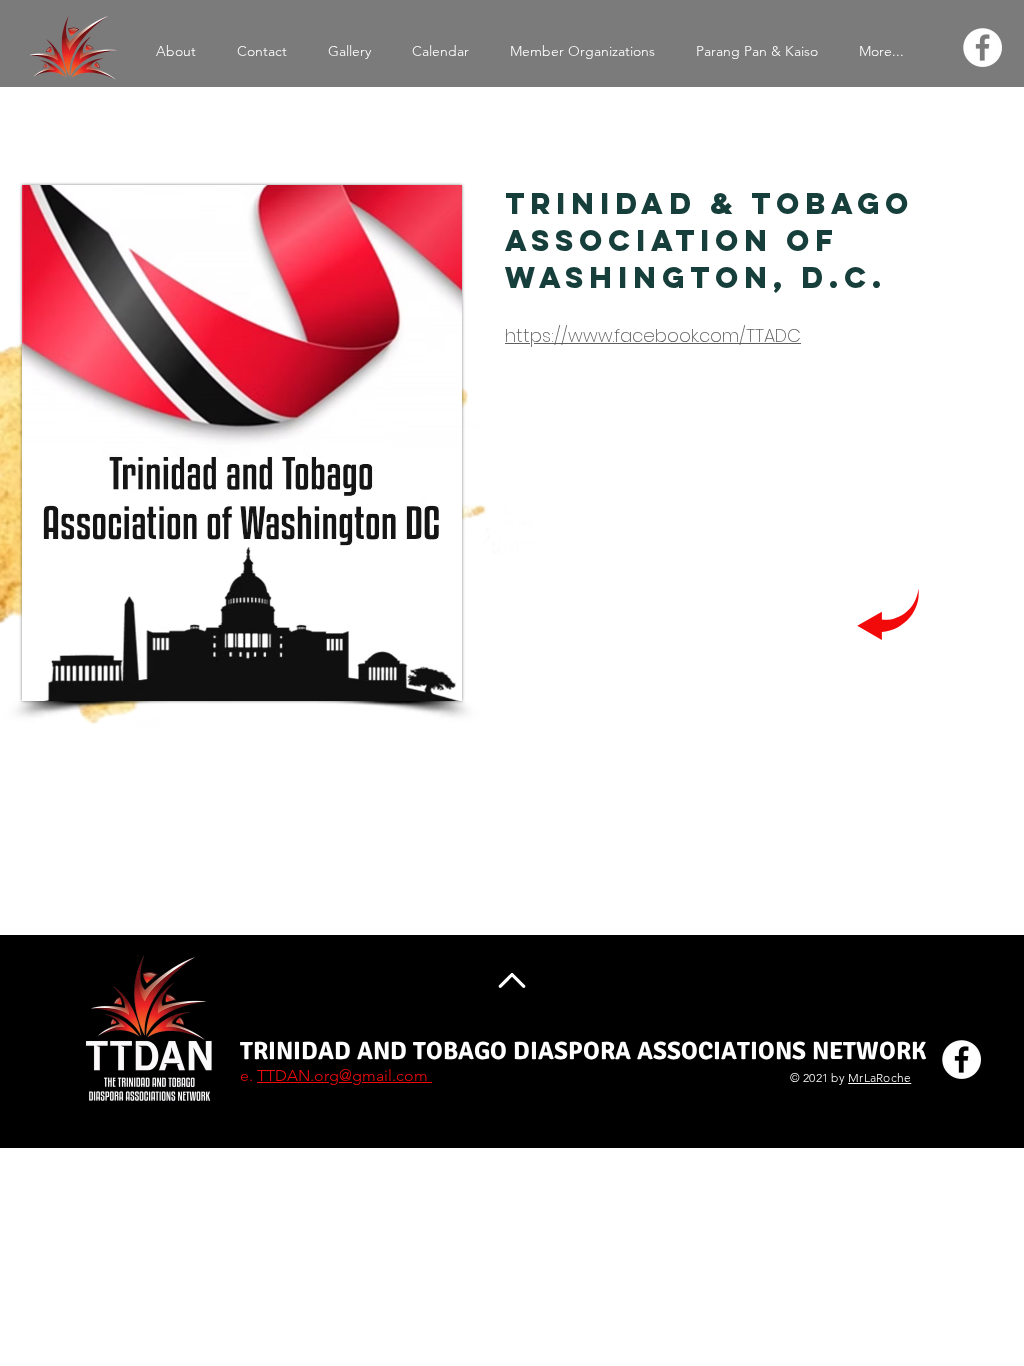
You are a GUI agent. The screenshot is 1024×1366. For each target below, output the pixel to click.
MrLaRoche (879, 1077)
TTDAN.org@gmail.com (344, 1075)
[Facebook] (982, 47)
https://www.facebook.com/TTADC (653, 335)
